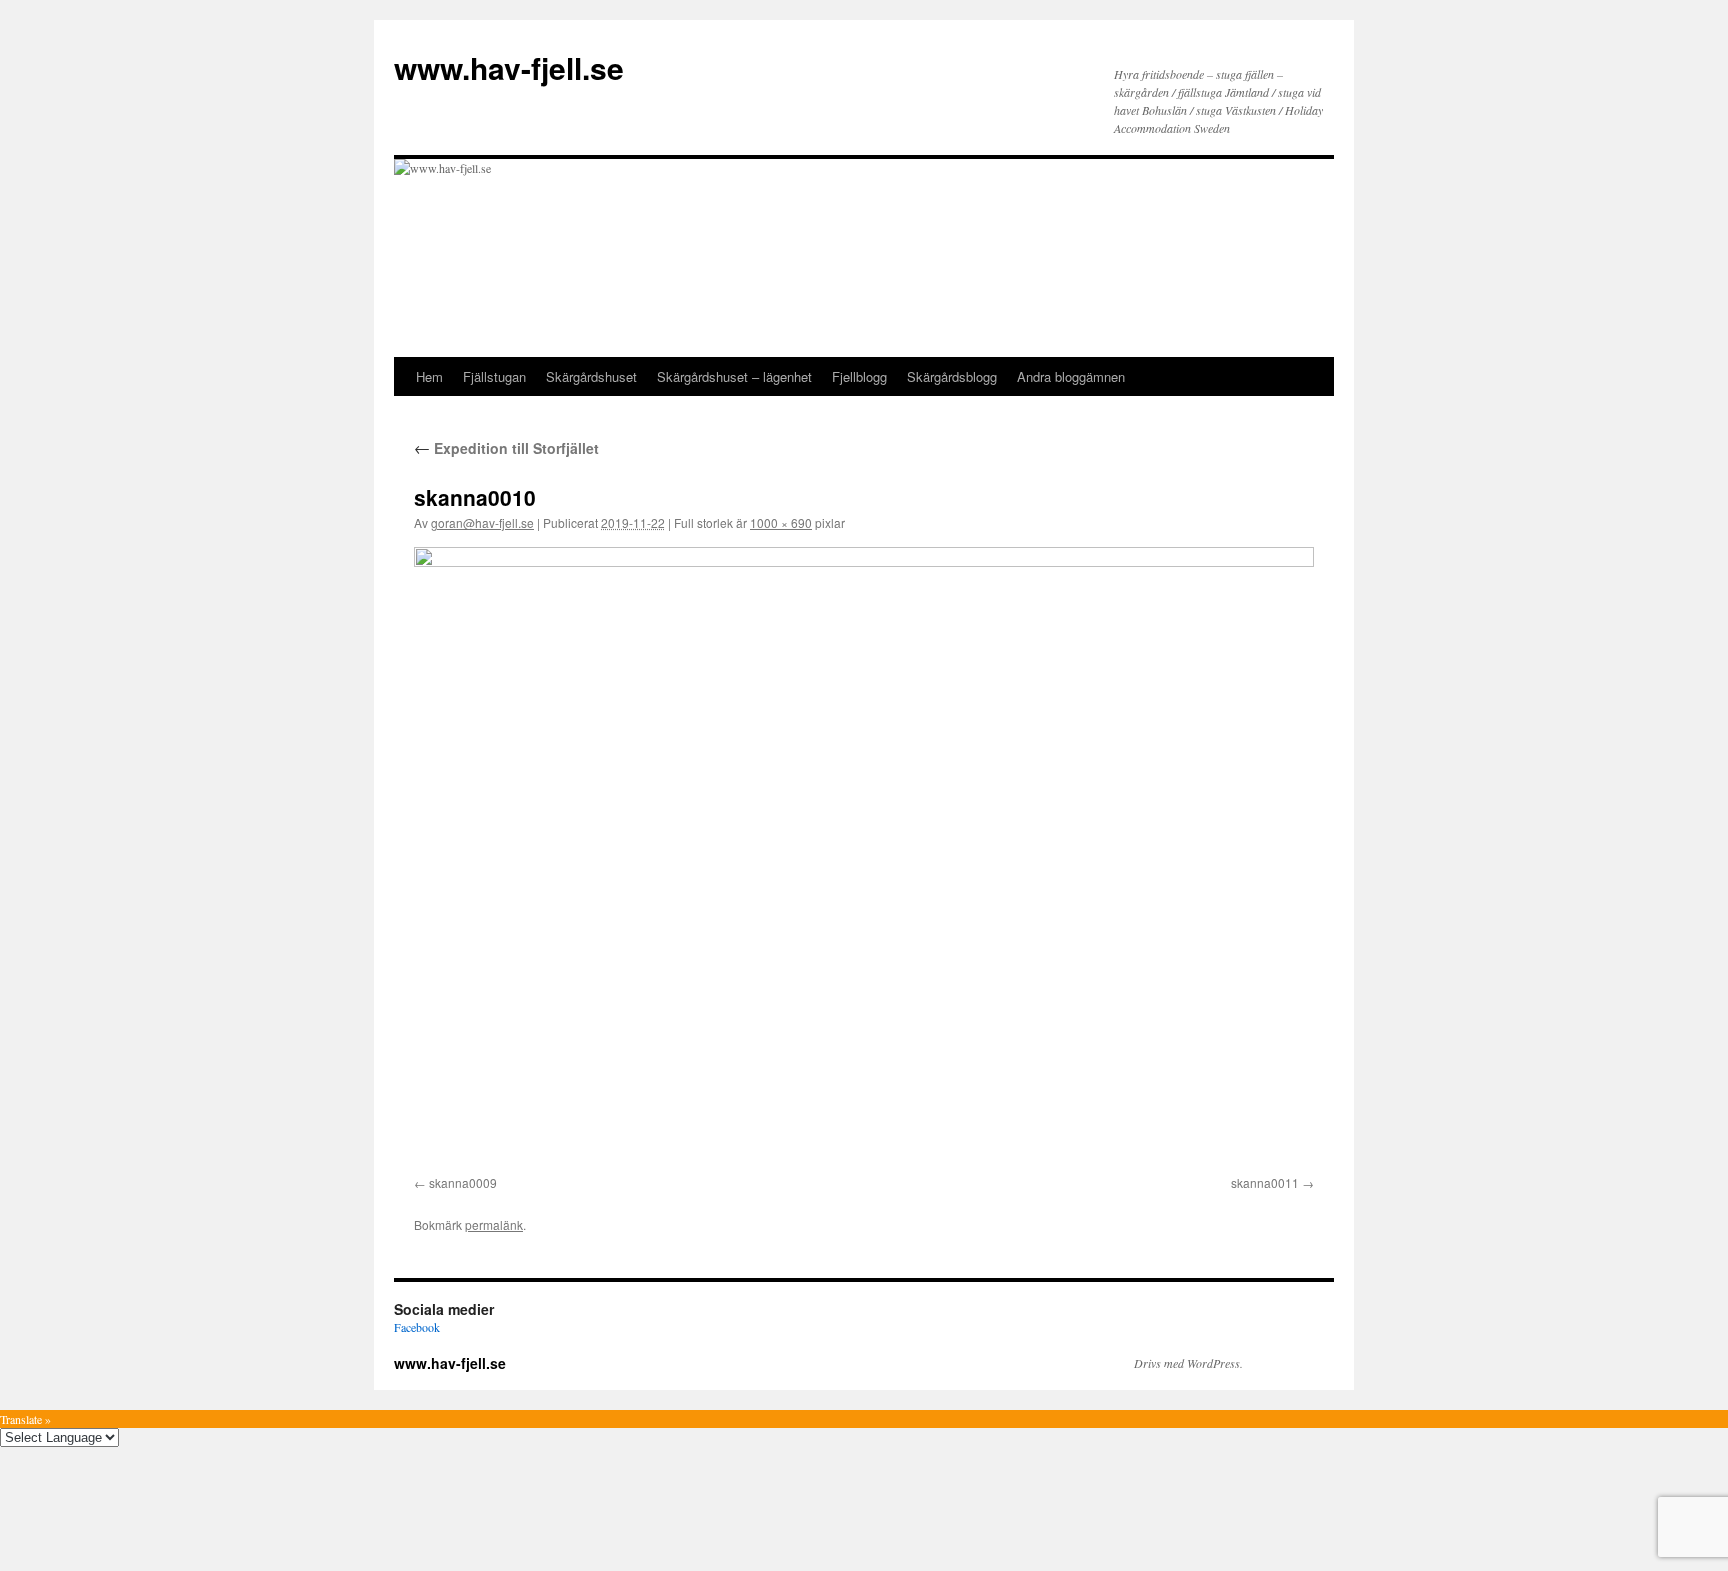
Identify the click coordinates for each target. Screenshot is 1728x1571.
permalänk (494, 1224)
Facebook (417, 1327)
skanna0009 (463, 1182)
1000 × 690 (781, 522)
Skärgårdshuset (591, 376)
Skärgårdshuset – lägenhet (734, 376)
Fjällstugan (494, 376)
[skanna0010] (864, 857)
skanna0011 (1265, 1182)
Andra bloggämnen (1071, 376)
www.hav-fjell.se (509, 67)
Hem (429, 376)
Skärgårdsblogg (952, 376)
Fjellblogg (859, 376)
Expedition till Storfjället (506, 448)
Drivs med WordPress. (1188, 1363)
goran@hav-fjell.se (482, 522)
